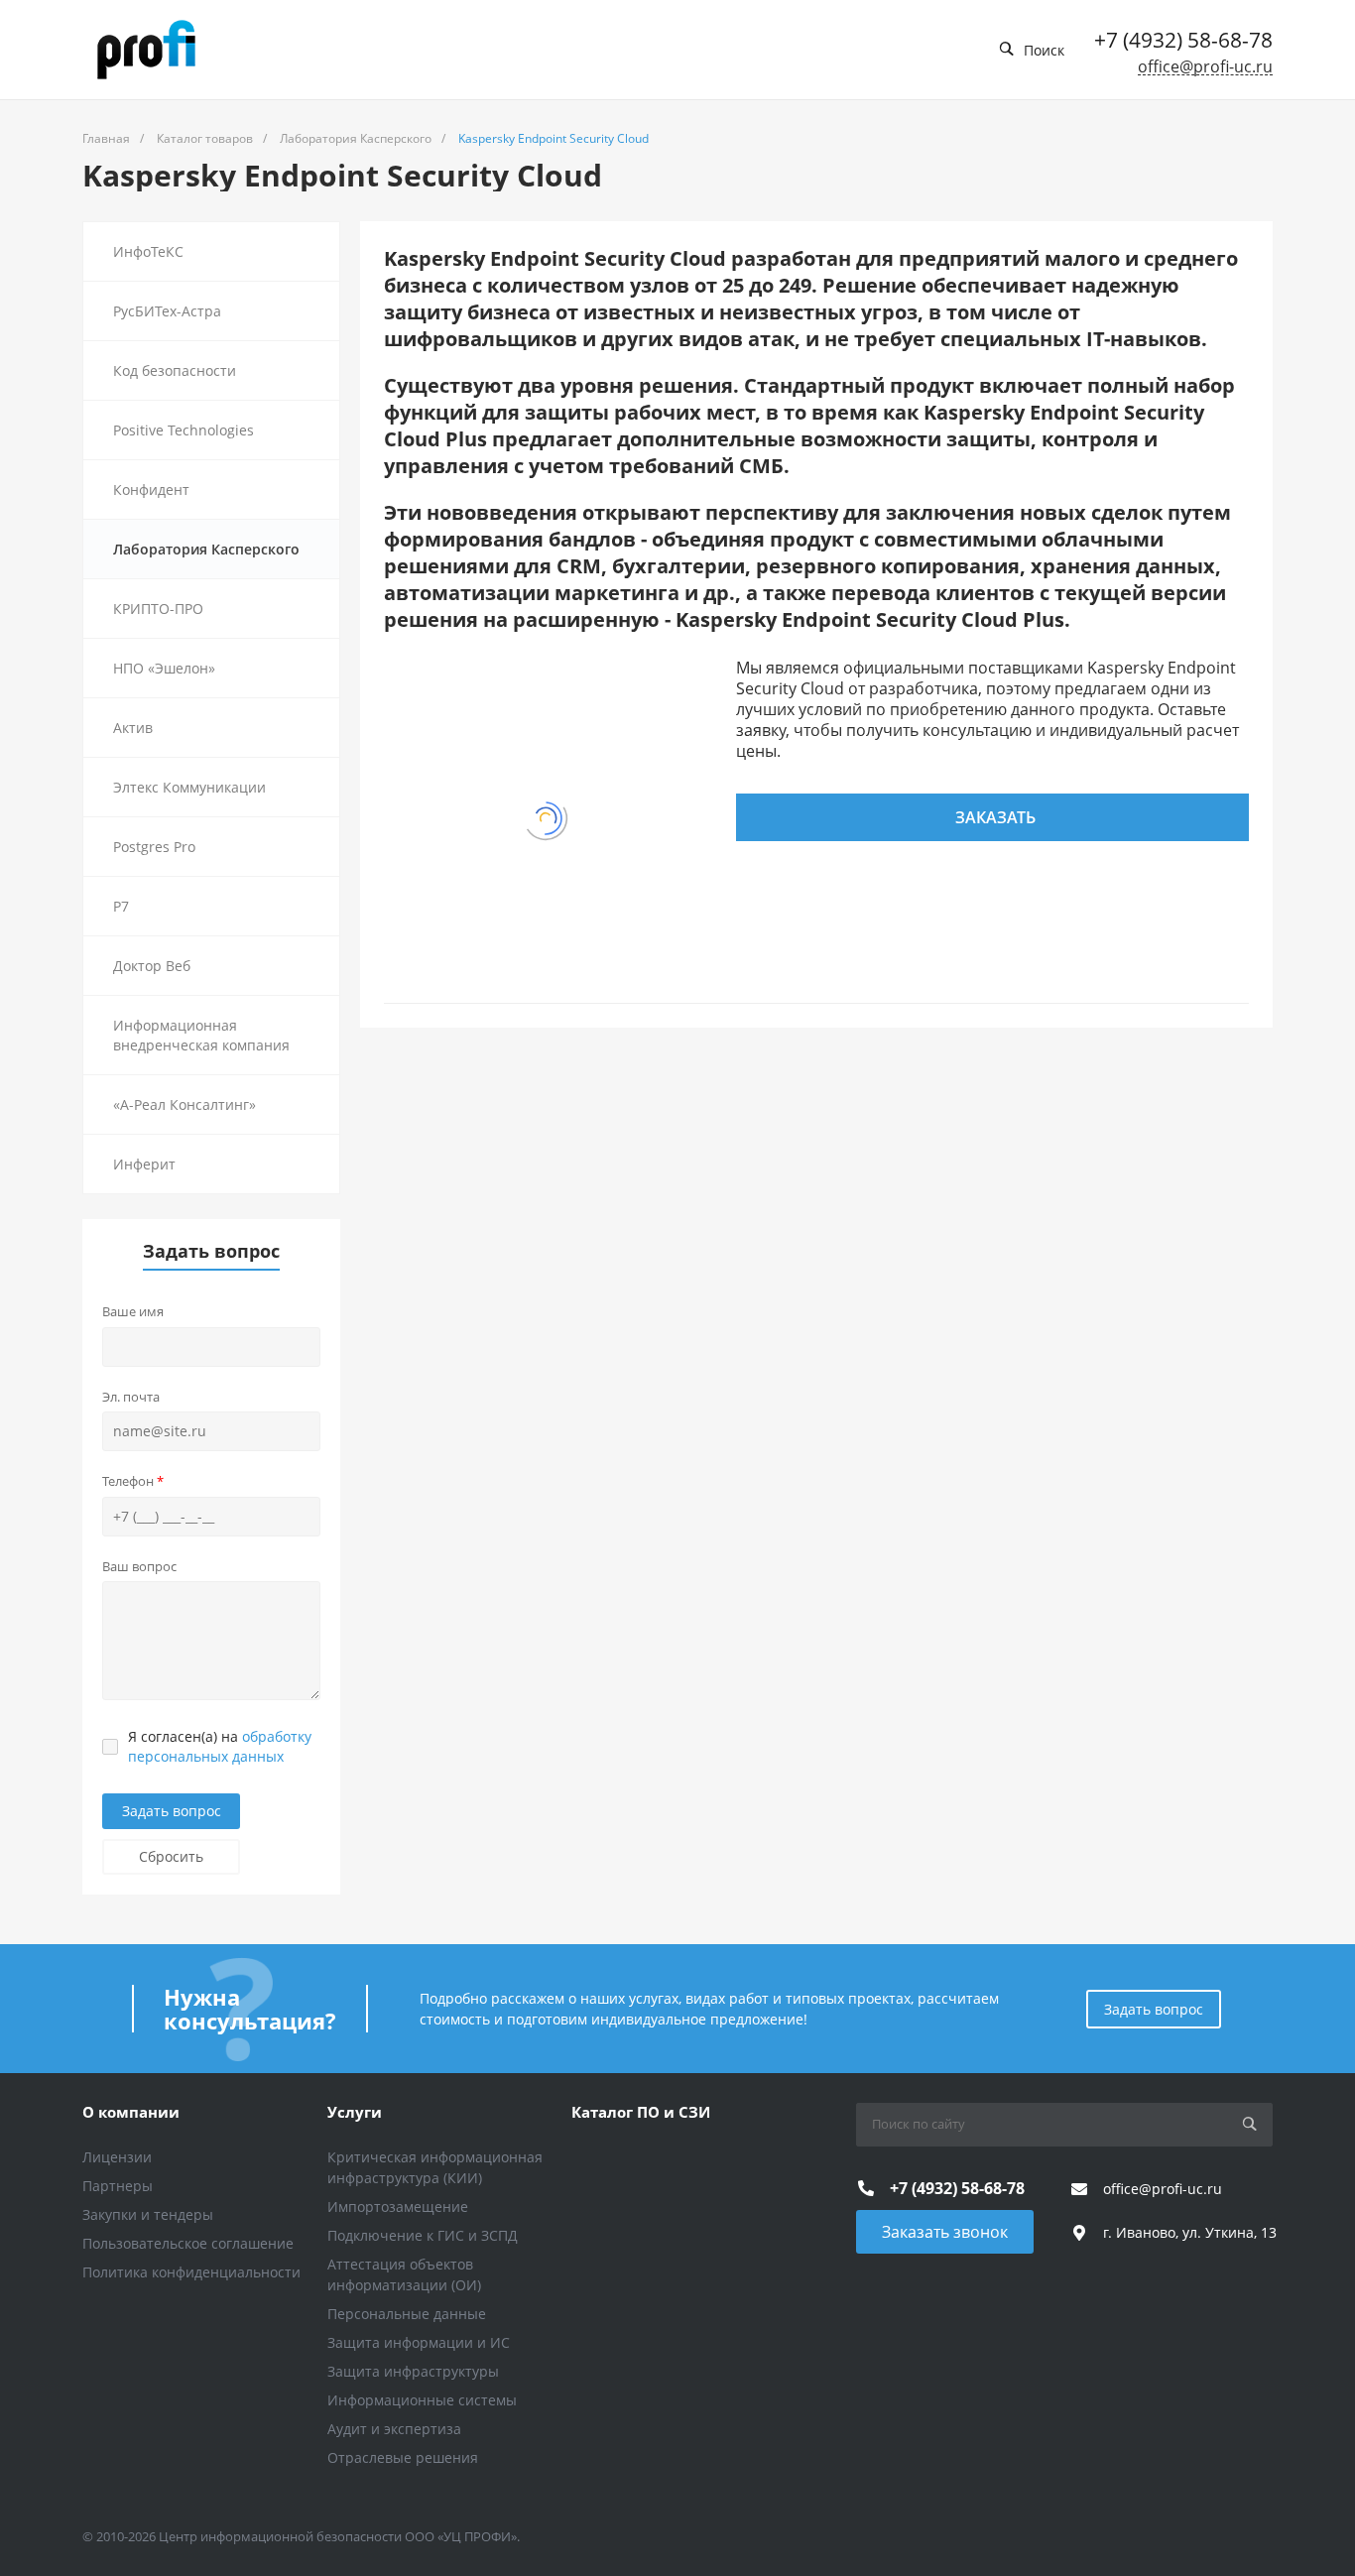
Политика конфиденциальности (191, 2272)
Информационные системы (422, 2400)
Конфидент (151, 490)
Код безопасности (175, 370)
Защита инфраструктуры (413, 2371)
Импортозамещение (398, 2207)
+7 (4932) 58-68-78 (1183, 40)
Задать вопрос (172, 1811)
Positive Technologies (184, 430)
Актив (133, 728)
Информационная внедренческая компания (201, 1035)
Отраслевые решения (403, 2457)
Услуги (355, 2112)
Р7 (121, 906)
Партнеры (118, 2186)
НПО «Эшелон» (164, 668)
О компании (131, 2112)
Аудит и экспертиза (394, 2429)
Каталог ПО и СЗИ (641, 2112)
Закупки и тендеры (148, 2214)
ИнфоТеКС (148, 251)
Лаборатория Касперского (206, 549)
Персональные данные (407, 2314)
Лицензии (117, 2157)
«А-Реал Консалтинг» (185, 1104)
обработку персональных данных (220, 1746)
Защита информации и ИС (419, 2342)
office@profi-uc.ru (1205, 67)
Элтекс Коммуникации (189, 787)
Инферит (144, 1164)
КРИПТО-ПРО (158, 609)
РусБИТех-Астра (167, 311)
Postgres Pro (154, 847)
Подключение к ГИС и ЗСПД (423, 2235)
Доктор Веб (152, 966)
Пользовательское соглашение (188, 2243)
